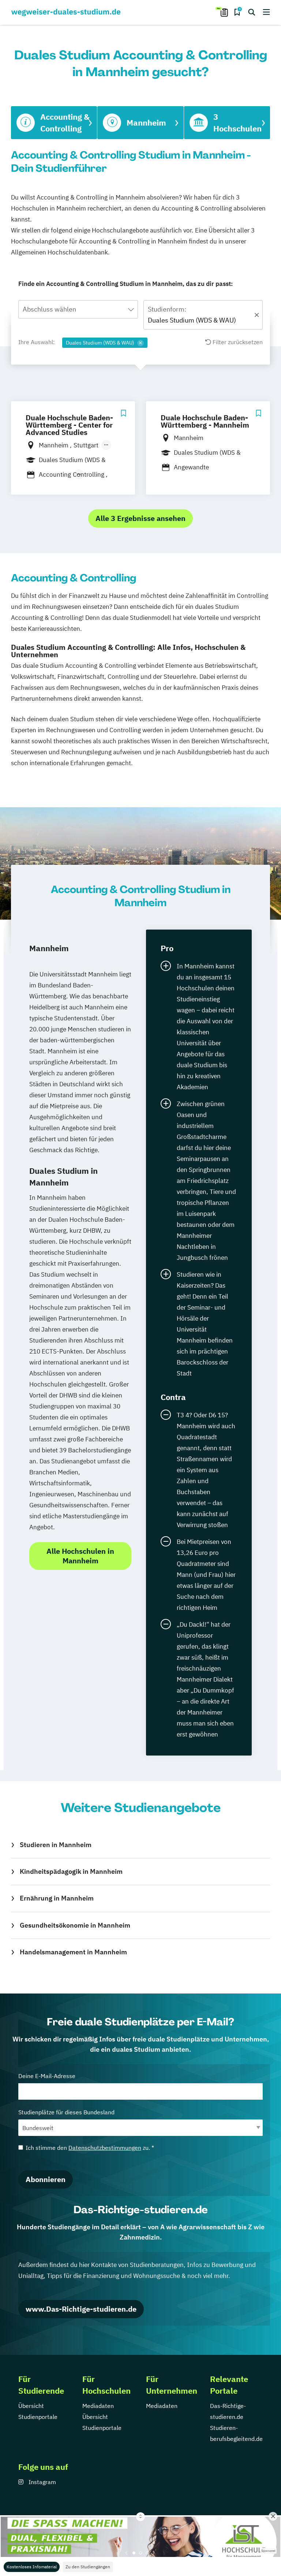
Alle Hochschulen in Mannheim (80, 1556)
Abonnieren (46, 2179)
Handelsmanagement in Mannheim (73, 1952)
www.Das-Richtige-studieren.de (81, 2309)
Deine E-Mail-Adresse (47, 2076)
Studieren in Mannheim (56, 1845)
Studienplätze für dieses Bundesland (66, 2112)
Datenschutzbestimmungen (105, 2148)
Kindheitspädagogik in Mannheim (71, 1871)
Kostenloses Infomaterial (32, 2567)
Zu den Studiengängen (88, 2567)
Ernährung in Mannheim (57, 1898)
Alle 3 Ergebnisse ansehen (140, 518)
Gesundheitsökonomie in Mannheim (75, 1925)
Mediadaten (98, 2406)
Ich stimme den (90, 2148)
